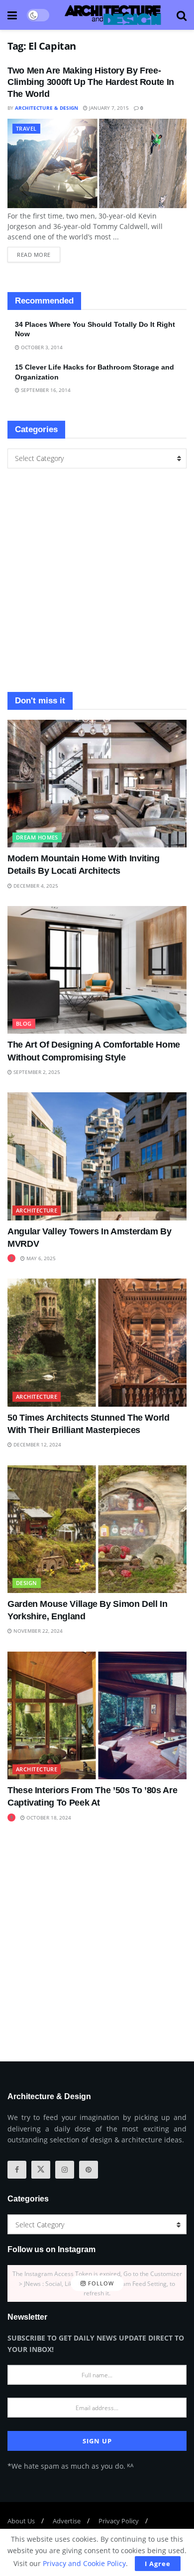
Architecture (37, 1210)
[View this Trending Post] (11, 1258)
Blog (24, 1023)
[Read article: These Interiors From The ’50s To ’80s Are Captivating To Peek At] (97, 1715)
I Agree (158, 2564)
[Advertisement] (97, 580)
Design (27, 1583)
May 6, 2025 (40, 1258)
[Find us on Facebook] (17, 2170)
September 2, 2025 (36, 1072)
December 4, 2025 (35, 886)
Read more (39, 253)
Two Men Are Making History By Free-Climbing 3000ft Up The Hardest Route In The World (91, 82)
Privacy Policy (119, 2521)
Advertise (67, 2521)
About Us (21, 2521)
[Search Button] (182, 15)
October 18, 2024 (48, 1818)
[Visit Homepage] (113, 15)
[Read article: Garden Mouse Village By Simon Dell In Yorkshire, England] (97, 1529)
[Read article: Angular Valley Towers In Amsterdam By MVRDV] (97, 1156)
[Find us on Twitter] (41, 2170)
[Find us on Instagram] (65, 2170)
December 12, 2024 (37, 1444)
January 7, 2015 (108, 108)
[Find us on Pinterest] (89, 2170)
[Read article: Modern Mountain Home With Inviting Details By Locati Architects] (97, 784)
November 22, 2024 (37, 1631)
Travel (26, 128)
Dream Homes (37, 837)
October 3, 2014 (41, 347)
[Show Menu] (12, 15)
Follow (100, 2284)
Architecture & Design (47, 108)
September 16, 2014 (45, 390)
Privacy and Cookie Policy (84, 2563)
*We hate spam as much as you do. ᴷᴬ (70, 2466)
